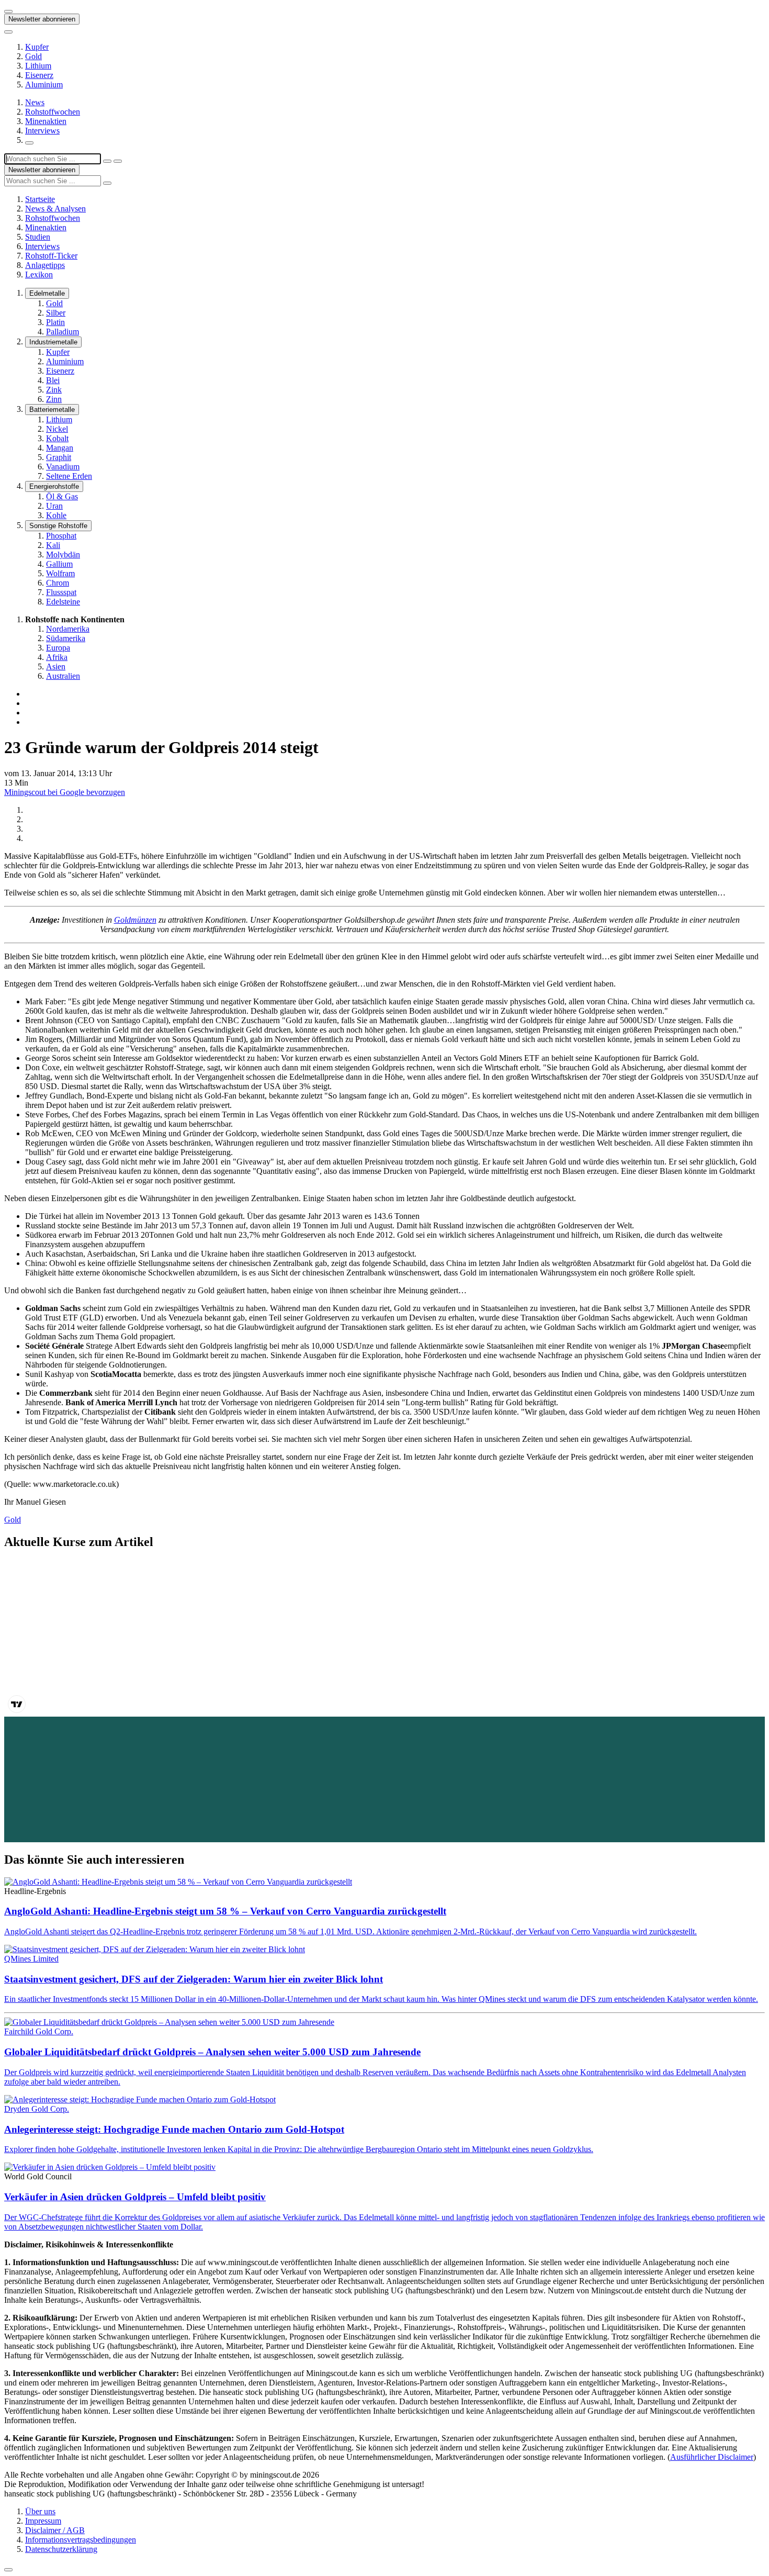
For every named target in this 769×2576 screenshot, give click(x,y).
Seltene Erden (69, 476)
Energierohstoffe (54, 486)
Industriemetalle (53, 342)
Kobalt (57, 438)
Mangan (60, 448)
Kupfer (37, 47)
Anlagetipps (45, 265)
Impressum (43, 2521)
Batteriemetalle (52, 410)
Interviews (42, 131)
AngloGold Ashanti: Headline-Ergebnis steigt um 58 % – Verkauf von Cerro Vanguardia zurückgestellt (225, 1911)
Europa (58, 648)
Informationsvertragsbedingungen (81, 2540)
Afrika (57, 657)
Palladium (63, 332)
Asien (56, 667)
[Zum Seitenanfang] (8, 2570)
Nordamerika (68, 629)
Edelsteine (63, 602)
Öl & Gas (62, 496)
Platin (55, 322)
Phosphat (61, 536)
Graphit (59, 457)
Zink (54, 390)
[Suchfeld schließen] (107, 161)
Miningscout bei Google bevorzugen (65, 792)
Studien (38, 237)
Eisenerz (39, 75)
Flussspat (61, 592)
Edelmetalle (47, 293)
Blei (53, 380)
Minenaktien (46, 121)
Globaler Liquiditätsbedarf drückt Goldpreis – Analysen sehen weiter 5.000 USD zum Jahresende (212, 2052)
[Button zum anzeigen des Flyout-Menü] (8, 12)
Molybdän (63, 555)
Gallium (59, 564)
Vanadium (63, 467)
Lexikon (39, 275)
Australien (63, 676)
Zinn (54, 399)
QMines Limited (31, 1959)
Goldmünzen (135, 920)
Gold (33, 56)
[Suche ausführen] (118, 161)
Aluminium (44, 85)
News (35, 102)
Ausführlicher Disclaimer (712, 2457)
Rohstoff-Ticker (51, 256)
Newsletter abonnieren (42, 19)
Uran (54, 506)
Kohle (56, 515)
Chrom (58, 583)
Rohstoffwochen (53, 112)
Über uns (40, 2511)
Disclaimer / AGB (55, 2530)
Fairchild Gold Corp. (39, 2031)
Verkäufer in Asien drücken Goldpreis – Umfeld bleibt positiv (135, 2197)
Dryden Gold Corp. (37, 2109)
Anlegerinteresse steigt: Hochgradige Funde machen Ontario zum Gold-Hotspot (174, 2129)
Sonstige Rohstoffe (58, 526)
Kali (53, 545)
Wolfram (60, 573)
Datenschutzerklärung (61, 2549)
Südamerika (66, 638)
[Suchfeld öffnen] (29, 143)
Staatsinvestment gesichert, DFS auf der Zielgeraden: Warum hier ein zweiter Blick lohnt (194, 1979)
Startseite (40, 199)
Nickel (57, 429)
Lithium (38, 66)
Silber (56, 313)
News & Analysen (55, 209)
